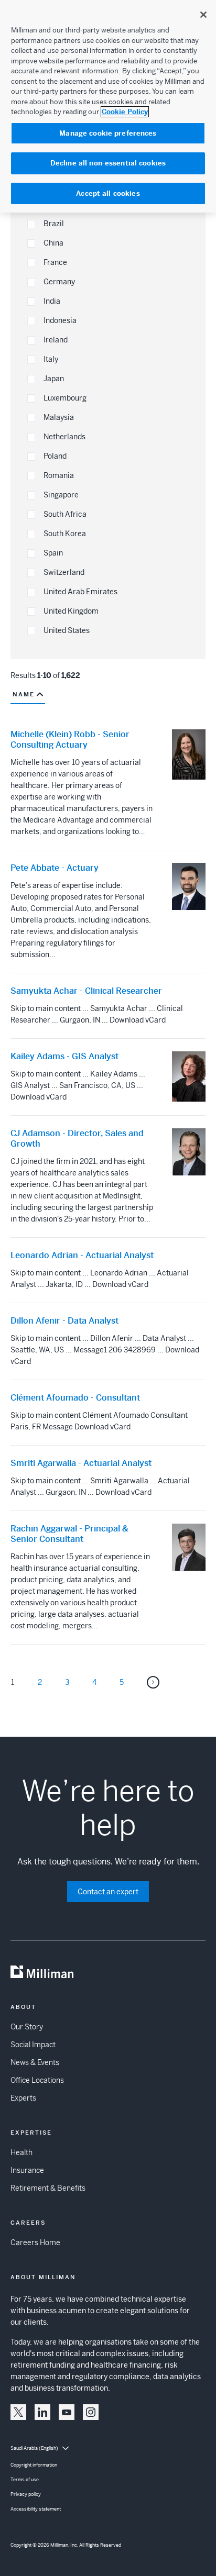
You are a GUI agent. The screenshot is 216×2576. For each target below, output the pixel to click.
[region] (108, 106)
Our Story (27, 2027)
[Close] (203, 15)
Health (21, 2152)
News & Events (35, 2062)
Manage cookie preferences (108, 133)
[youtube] (67, 2412)
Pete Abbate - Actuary (55, 868)
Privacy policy (26, 2494)
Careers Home (35, 2242)
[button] (31, 224)
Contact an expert (108, 1892)
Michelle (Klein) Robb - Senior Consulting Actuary (70, 740)
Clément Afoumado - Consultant (75, 1398)
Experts (23, 2098)
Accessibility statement (36, 2509)
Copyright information (34, 2465)
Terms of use (25, 2480)
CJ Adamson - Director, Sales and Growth (77, 1139)
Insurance (27, 2170)
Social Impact (33, 2045)
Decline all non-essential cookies (108, 163)
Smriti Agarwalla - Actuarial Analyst (81, 1463)
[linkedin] (42, 2412)
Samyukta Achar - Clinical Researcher (86, 991)
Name (24, 694)
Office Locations (37, 2080)
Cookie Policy (125, 112)
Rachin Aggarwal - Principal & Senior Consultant (69, 1534)
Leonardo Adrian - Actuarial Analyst (82, 1256)
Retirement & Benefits (48, 2188)
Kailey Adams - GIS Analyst (64, 1057)
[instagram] (91, 2412)
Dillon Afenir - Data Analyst (64, 1321)
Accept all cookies (108, 193)
